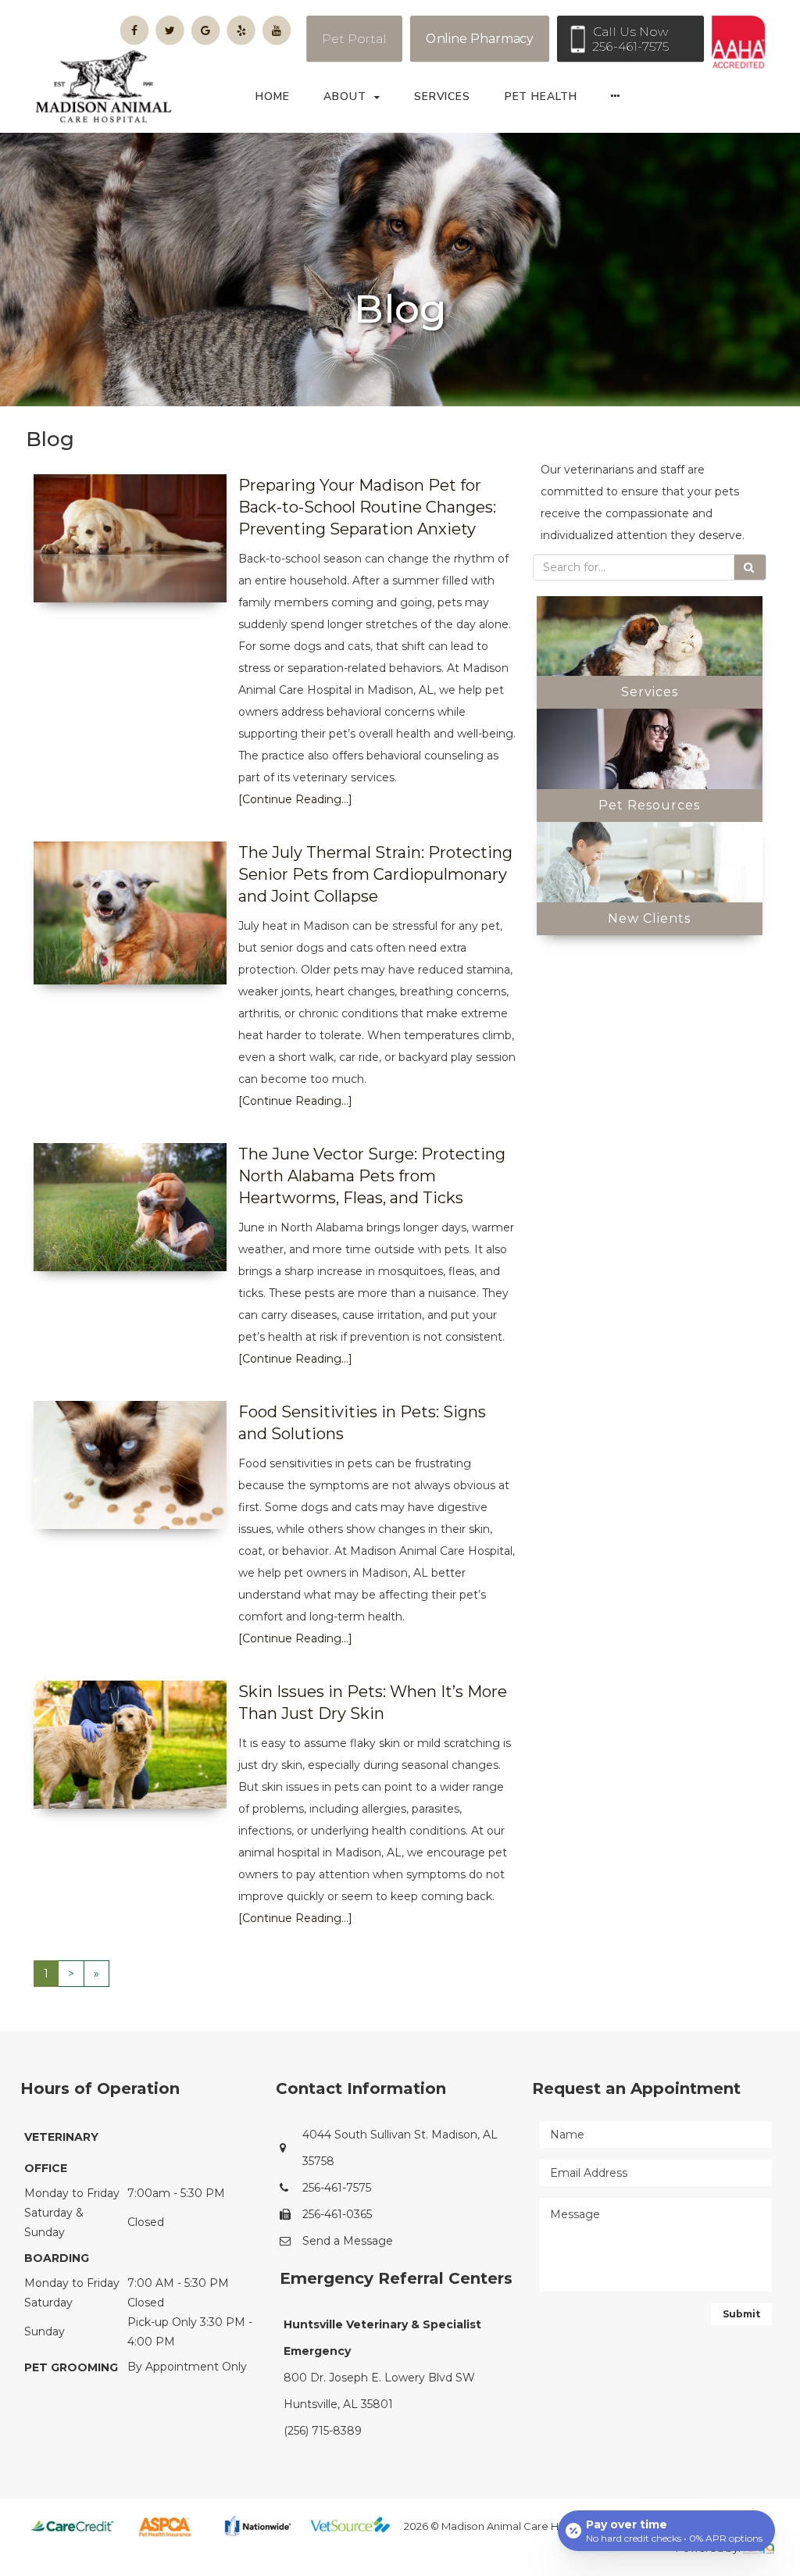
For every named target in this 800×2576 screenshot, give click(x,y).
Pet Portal (354, 39)
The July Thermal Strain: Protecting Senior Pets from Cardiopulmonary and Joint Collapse (375, 874)
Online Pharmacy (480, 39)
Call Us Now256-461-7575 (630, 39)
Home (273, 96)
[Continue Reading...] (295, 799)
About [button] (345, 96)
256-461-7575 (337, 2188)
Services (442, 96)
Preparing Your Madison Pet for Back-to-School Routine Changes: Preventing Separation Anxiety (367, 507)
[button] (620, 101)
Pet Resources (649, 805)
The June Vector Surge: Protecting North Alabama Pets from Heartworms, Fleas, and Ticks (372, 1176)
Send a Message (348, 2241)
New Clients (649, 918)
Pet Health (541, 96)
